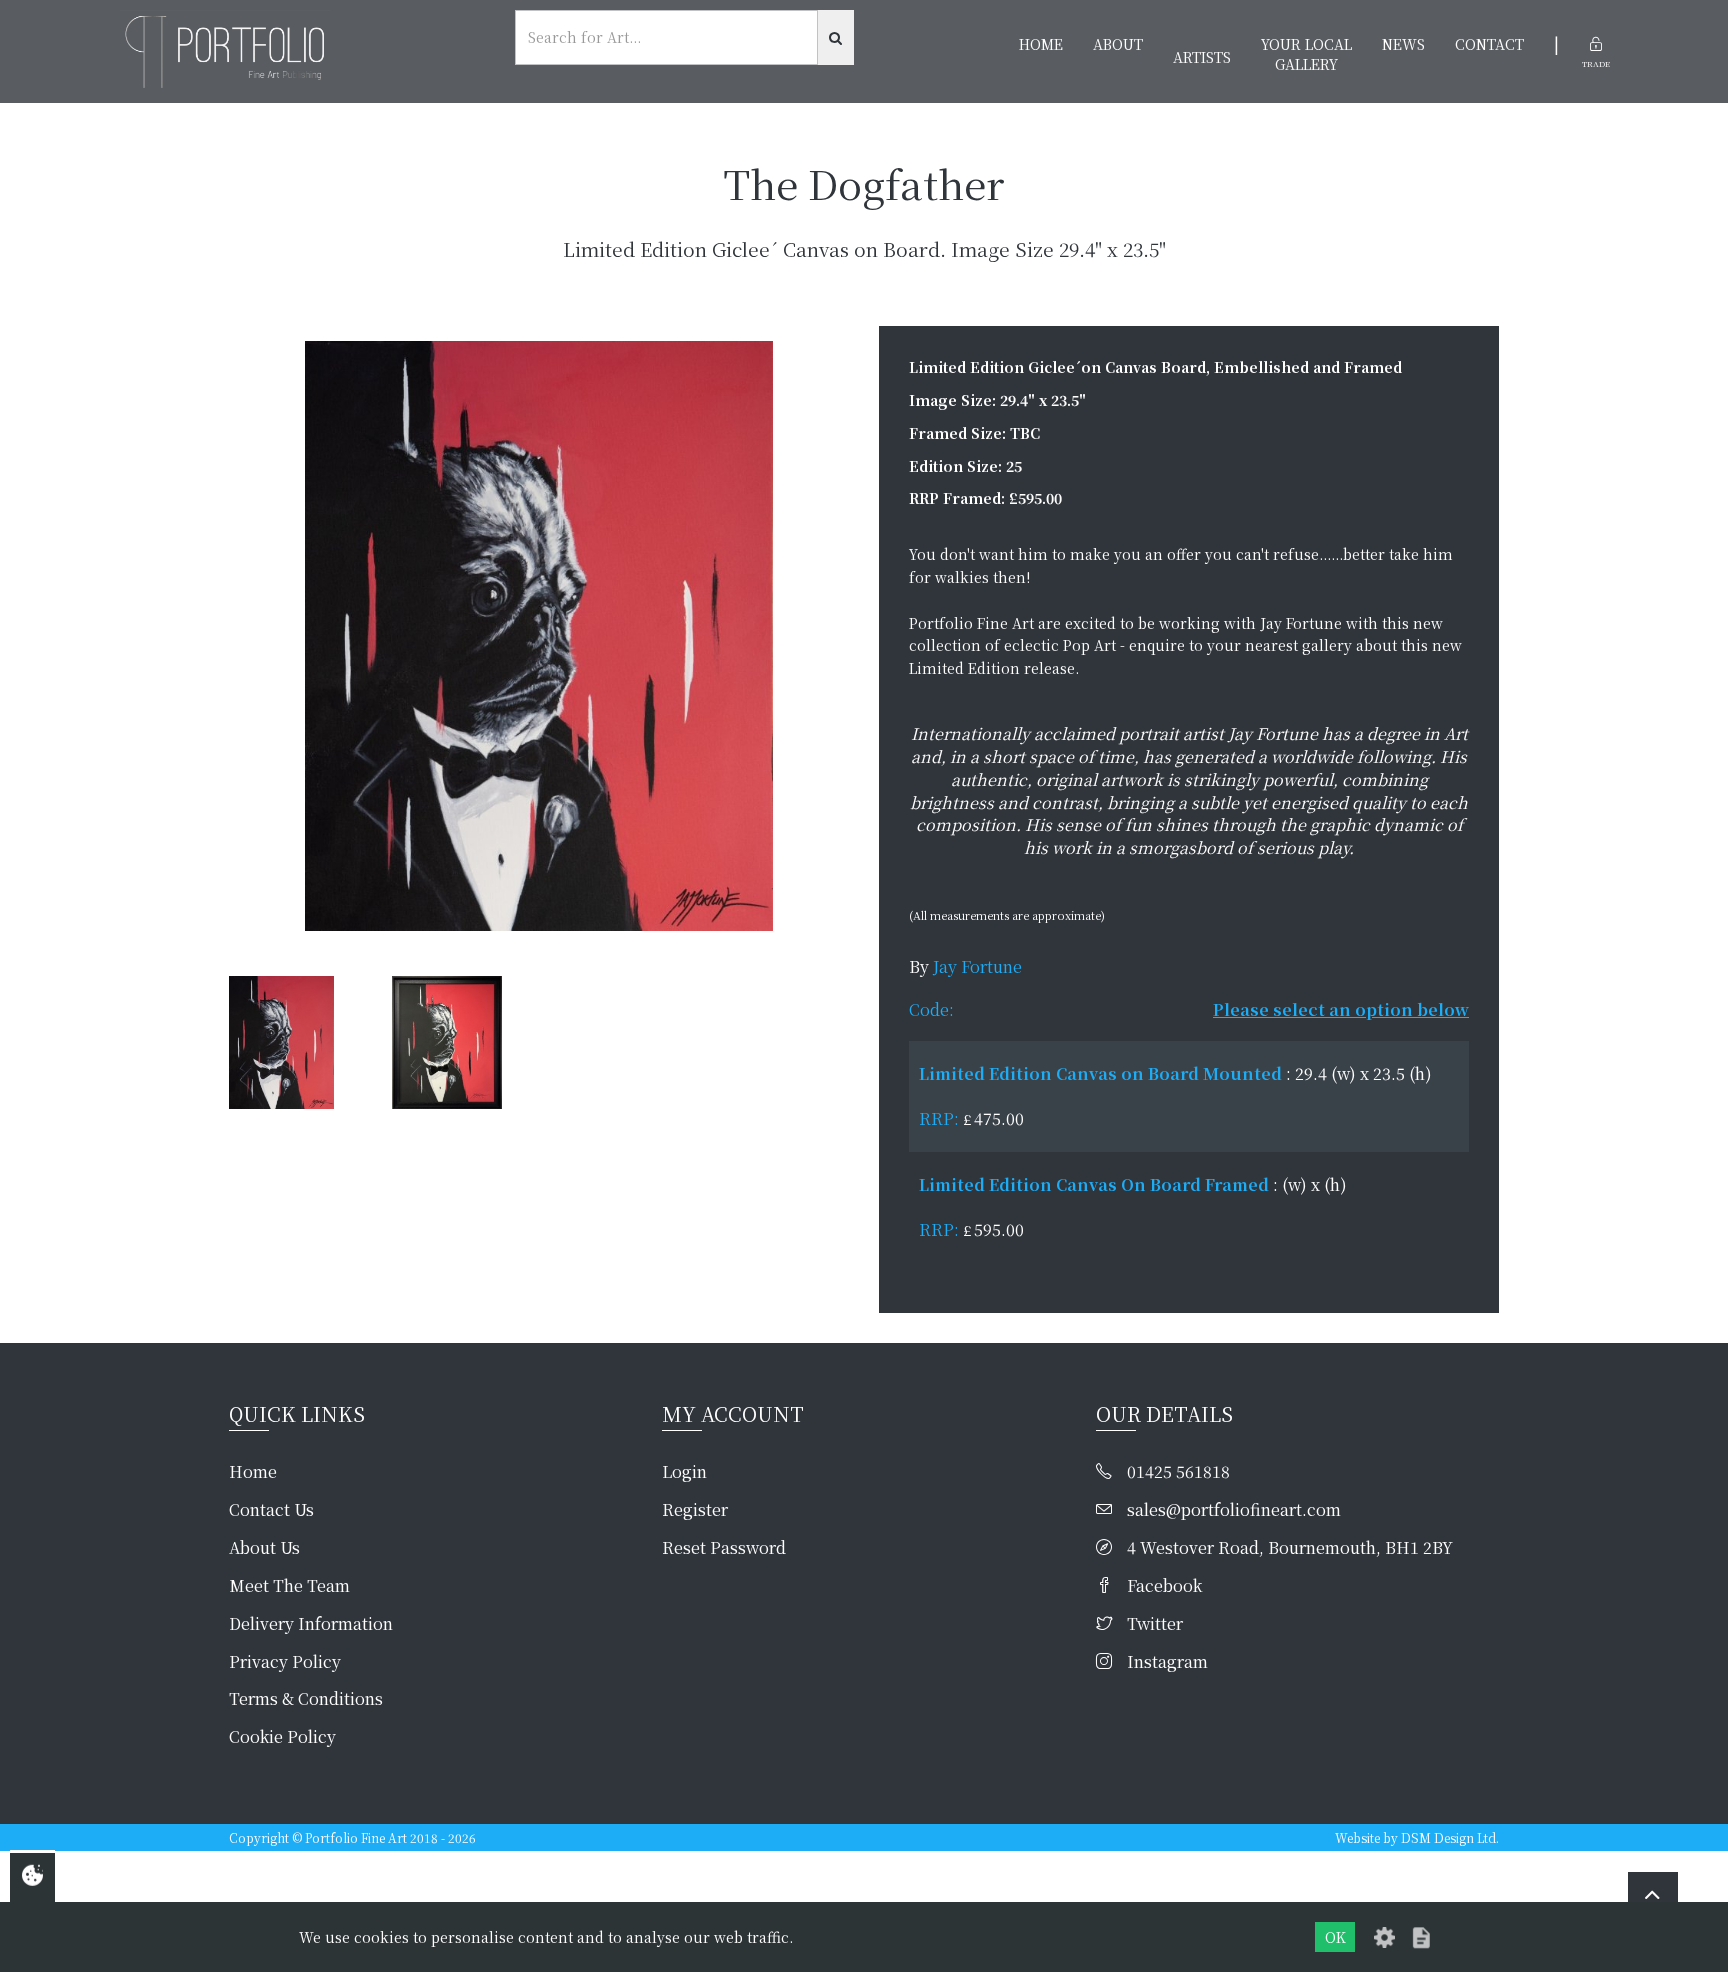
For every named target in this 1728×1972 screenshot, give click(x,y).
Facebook (1164, 1586)
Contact (1489, 44)
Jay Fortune (977, 966)
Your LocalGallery (1306, 54)
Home (1041, 44)
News (1403, 44)
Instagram (1167, 1662)
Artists (1202, 57)
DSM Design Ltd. (1450, 1837)
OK (1335, 1937)
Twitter (1155, 1624)
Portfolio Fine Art (356, 1837)
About (1118, 44)
